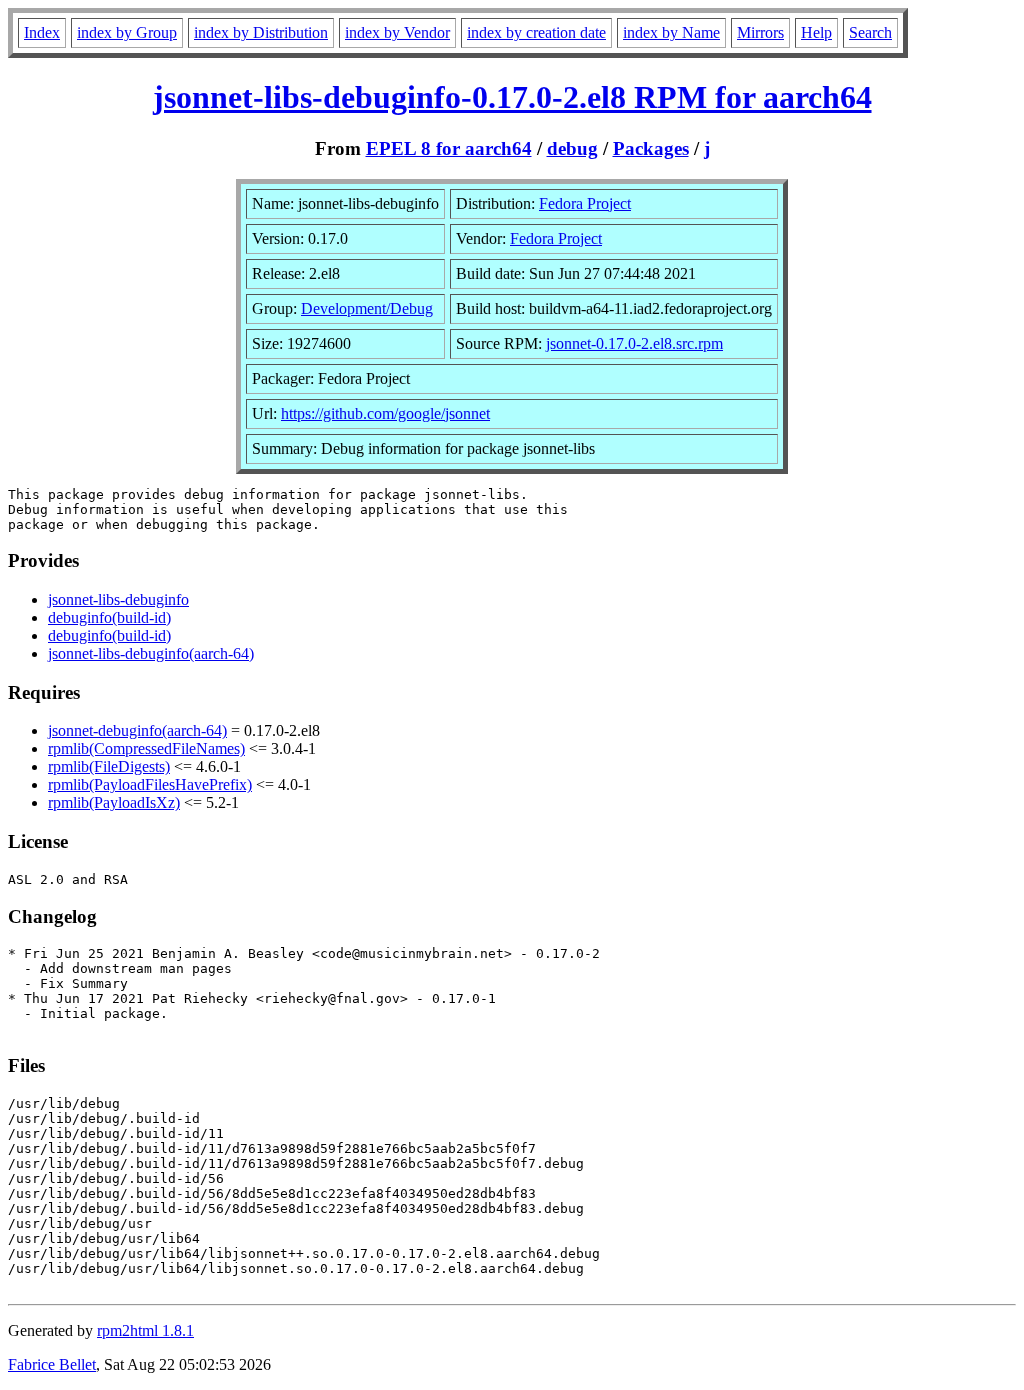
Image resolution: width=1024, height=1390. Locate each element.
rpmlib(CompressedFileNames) (146, 748)
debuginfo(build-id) (109, 617)
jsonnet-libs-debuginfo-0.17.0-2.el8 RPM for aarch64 (512, 97)
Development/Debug (367, 308)
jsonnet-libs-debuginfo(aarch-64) (151, 653)
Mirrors (760, 32)
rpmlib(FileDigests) (109, 766)
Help (816, 32)
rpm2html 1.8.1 (145, 1330)
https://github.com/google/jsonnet (385, 413)
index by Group (127, 32)
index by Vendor (397, 32)
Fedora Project (585, 203)
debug (572, 148)
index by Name (671, 32)
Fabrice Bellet (52, 1364)
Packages (651, 148)
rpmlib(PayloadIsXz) (114, 802)
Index (42, 32)
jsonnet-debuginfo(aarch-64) (137, 730)
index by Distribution (261, 32)
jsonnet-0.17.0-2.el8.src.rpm (634, 343)
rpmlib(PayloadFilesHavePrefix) (150, 784)
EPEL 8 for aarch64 (449, 148)
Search (870, 32)
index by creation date (536, 32)
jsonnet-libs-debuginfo (118, 599)
